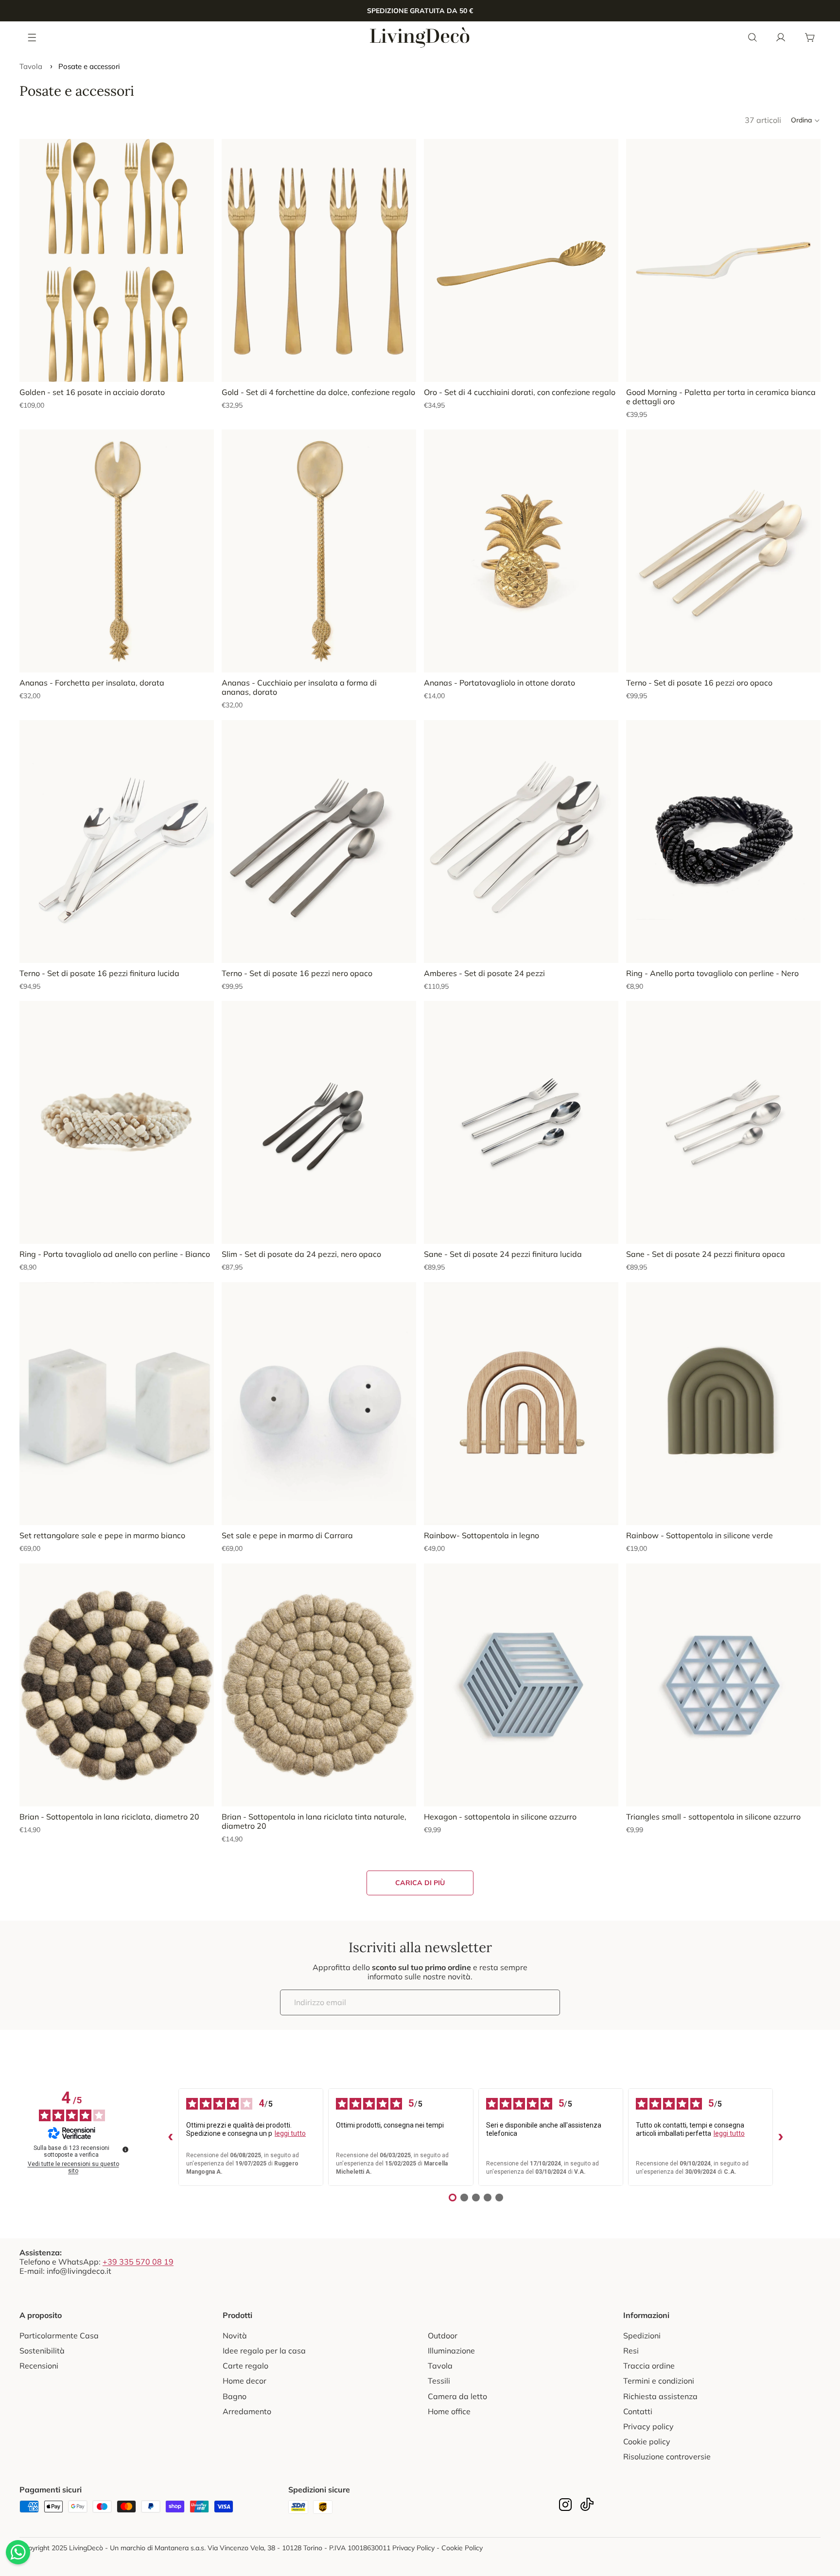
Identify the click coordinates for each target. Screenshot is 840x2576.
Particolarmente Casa (59, 2336)
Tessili (439, 2381)
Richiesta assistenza (660, 2396)
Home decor (245, 2381)
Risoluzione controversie (667, 2456)
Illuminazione (451, 2351)
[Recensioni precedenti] (171, 2137)
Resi (631, 2351)
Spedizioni (642, 2336)
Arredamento (247, 2411)
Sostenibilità (42, 2351)
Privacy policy (648, 2426)
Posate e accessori (89, 66)
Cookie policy (647, 2441)
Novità (235, 2336)
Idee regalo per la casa (264, 2351)
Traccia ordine (649, 2366)
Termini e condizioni (659, 2381)
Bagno (235, 2396)
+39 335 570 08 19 (138, 2262)
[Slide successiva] (199, 260)
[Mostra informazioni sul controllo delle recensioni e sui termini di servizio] (125, 2149)
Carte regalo (245, 2366)
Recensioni (39, 2366)
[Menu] (33, 37)
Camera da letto (457, 2396)
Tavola (31, 66)
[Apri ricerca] (752, 37)
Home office (449, 2411)
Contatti (638, 2411)
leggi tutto (290, 2133)
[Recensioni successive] (781, 2137)
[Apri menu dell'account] (781, 37)
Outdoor (443, 2336)
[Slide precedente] (34, 260)
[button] (806, 120)
